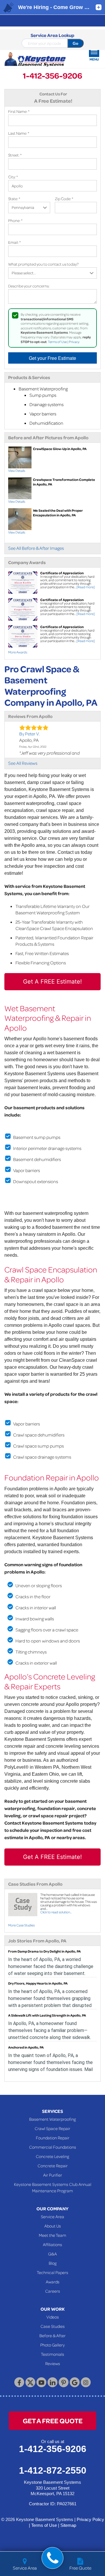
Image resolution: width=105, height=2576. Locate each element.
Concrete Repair (53, 2166)
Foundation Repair (53, 2138)
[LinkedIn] (52, 2382)
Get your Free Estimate (52, 358)
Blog (53, 2263)
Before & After (52, 2335)
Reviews (53, 2363)
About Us (53, 2226)
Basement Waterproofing (52, 2119)
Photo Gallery (52, 2345)
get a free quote (53, 2421)
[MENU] (94, 52)
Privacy (74, 342)
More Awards (18, 652)
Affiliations (52, 2244)
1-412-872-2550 (53, 2470)
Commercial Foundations (53, 2147)
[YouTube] (41, 2382)
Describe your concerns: (29, 286)
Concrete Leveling (52, 2156)
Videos (53, 2317)
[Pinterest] (64, 2382)
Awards (53, 2282)
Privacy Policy (90, 2519)
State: (14, 199)
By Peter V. (29, 734)
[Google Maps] (75, 2382)
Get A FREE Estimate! (52, 982)
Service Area (52, 2216)
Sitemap (68, 2525)
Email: (14, 242)
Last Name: (19, 133)
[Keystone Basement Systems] (35, 60)
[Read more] (86, 587)
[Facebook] (19, 2382)
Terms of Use (57, 342)
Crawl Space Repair (52, 2128)
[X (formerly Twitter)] (30, 2382)
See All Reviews (23, 763)
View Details (17, 471)
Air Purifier (53, 2175)
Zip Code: (64, 199)
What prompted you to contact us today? (43, 264)
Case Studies (53, 2326)
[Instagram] (86, 2382)
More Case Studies (21, 1925)
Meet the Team (52, 2235)
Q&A (52, 2254)
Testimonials (52, 2354)
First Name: (19, 111)
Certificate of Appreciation (62, 573)
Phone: (15, 220)
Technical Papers (52, 2272)
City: (13, 177)
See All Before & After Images (36, 548)
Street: (15, 155)
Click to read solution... (56, 1912)
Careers (53, 2291)
